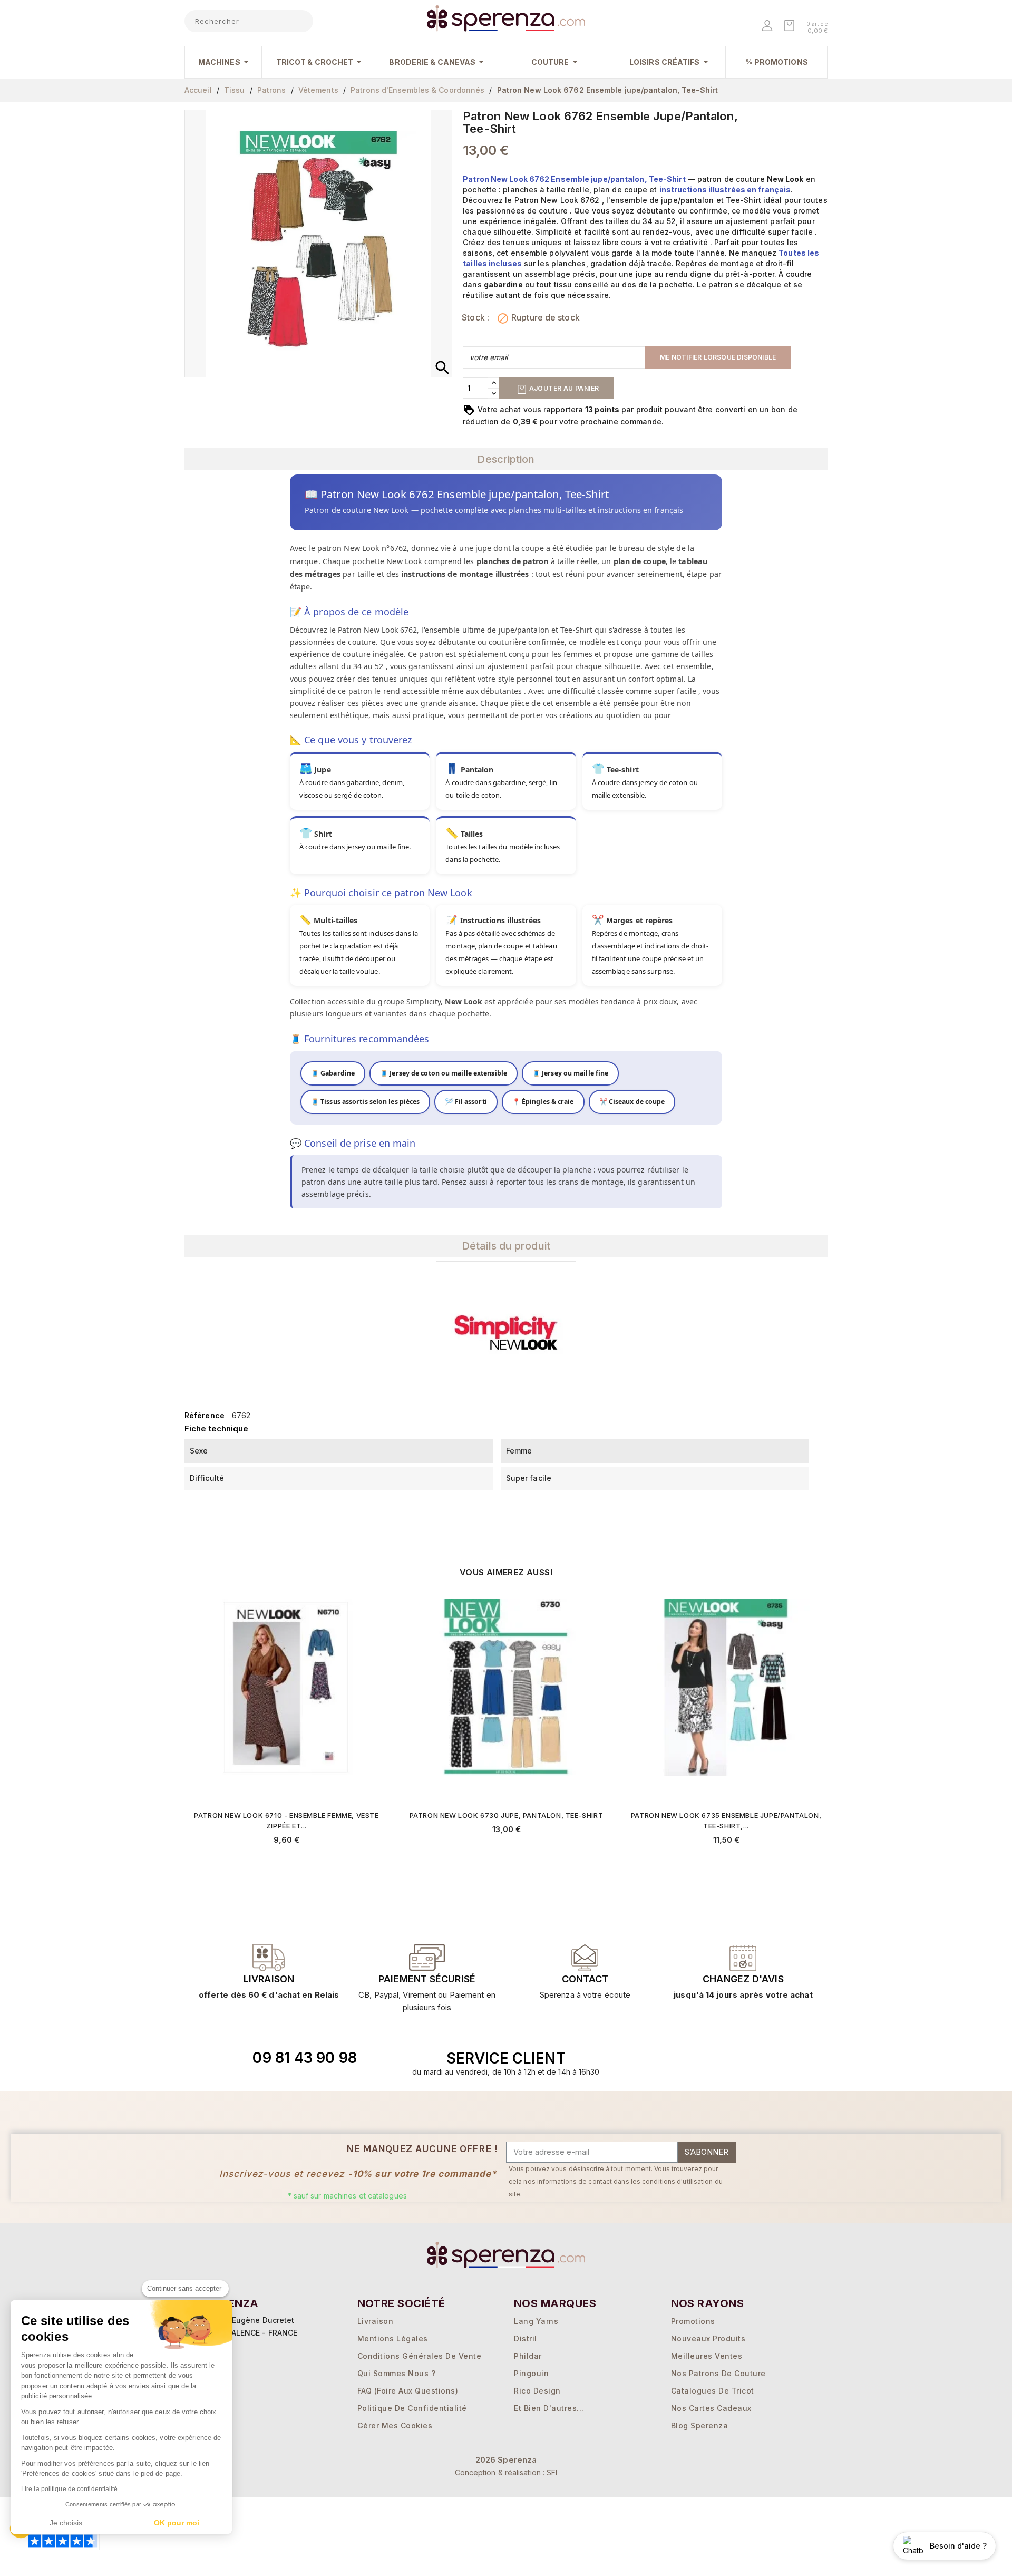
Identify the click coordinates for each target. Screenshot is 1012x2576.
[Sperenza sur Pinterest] (753, 2058)
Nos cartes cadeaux (711, 2408)
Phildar (528, 2356)
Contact (585, 1979)
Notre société (401, 2303)
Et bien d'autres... (549, 2408)
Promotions (693, 2321)
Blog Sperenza (700, 2425)
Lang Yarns (536, 2321)
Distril (526, 2338)
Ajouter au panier (563, 388)
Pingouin (531, 2373)
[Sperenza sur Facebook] (705, 2058)
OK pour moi (177, 2523)
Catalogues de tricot (713, 2391)
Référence (205, 1415)
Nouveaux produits (708, 2338)
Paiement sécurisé (427, 1979)
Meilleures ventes (707, 2356)
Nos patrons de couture (718, 2373)
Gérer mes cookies (395, 2425)
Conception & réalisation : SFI (506, 2472)
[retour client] (743, 1958)
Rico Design (537, 2391)
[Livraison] (427, 1958)
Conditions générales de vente (420, 2356)
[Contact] (269, 1958)
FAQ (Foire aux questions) (408, 2391)
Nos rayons (708, 2303)
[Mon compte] (768, 27)
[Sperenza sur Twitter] (680, 2058)
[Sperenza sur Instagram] (729, 2058)
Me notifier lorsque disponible (718, 357)
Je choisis (66, 2523)
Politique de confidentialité (412, 2408)
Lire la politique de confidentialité (70, 2489)
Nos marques (555, 2303)
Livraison (269, 1979)
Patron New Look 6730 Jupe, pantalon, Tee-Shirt (507, 1815)
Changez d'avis (743, 1979)
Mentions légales (393, 2338)
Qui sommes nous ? (397, 2373)
